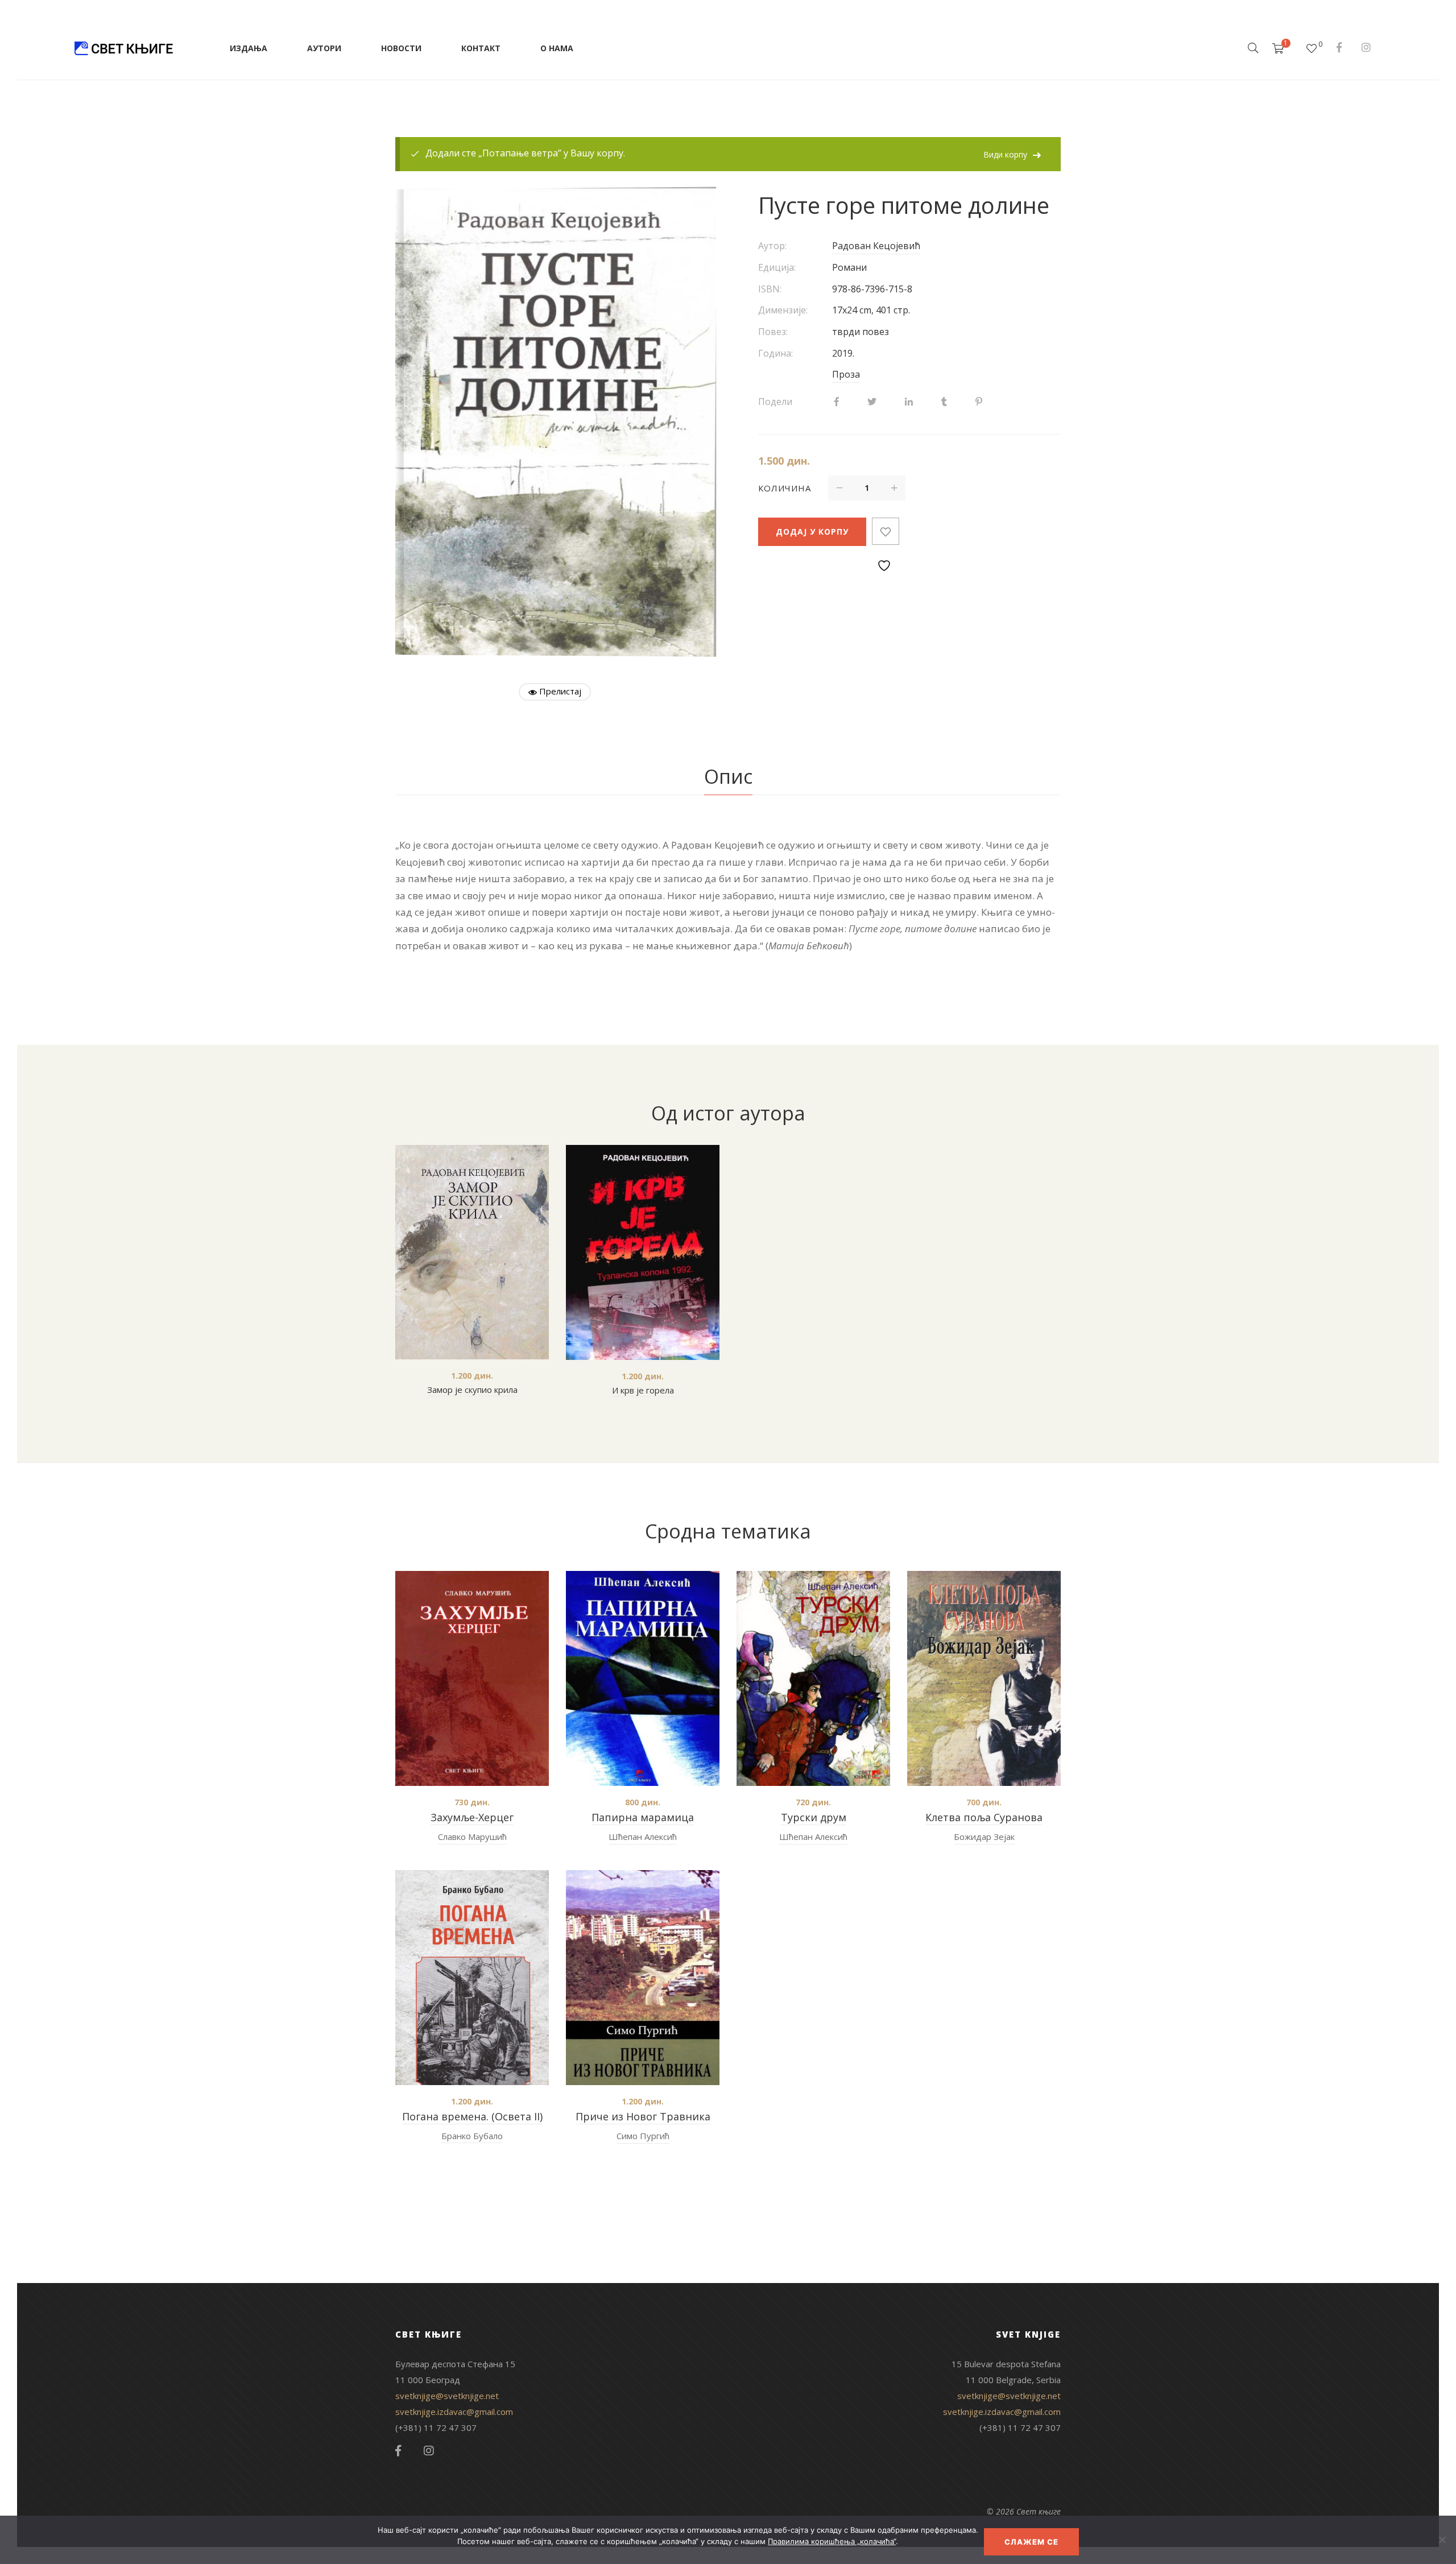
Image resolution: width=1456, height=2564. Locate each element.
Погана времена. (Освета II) (472, 2116)
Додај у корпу (812, 532)
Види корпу (1005, 154)
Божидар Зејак (984, 1837)
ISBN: (770, 289)
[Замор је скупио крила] (472, 1252)
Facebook (1339, 47)
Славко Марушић (472, 1837)
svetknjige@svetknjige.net (447, 2396)
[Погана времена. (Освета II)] (472, 1977)
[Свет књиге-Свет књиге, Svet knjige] (123, 48)
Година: (775, 353)
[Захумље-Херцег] (472, 1678)
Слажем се (1031, 2542)
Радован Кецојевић (876, 246)
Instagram (1366, 47)
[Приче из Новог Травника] (643, 1978)
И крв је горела (643, 1390)
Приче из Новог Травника (643, 2116)
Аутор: (772, 246)
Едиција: (777, 267)
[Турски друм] (813, 1678)
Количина (785, 488)
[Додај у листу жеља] (886, 531)
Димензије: (783, 310)
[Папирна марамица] (643, 1678)
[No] (1442, 2540)
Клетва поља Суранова (984, 1817)
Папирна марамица (643, 1817)
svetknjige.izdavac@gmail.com (454, 2412)
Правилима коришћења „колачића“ (832, 2541)
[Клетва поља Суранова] (984, 1678)
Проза (846, 374)
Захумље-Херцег (472, 1817)
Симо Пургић (643, 2136)
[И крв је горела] (643, 1252)
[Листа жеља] (1312, 48)
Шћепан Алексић (643, 1837)
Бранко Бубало (472, 2136)
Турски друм (814, 1817)
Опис (728, 776)
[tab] (728, 777)
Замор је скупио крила (472, 1389)
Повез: (773, 332)
